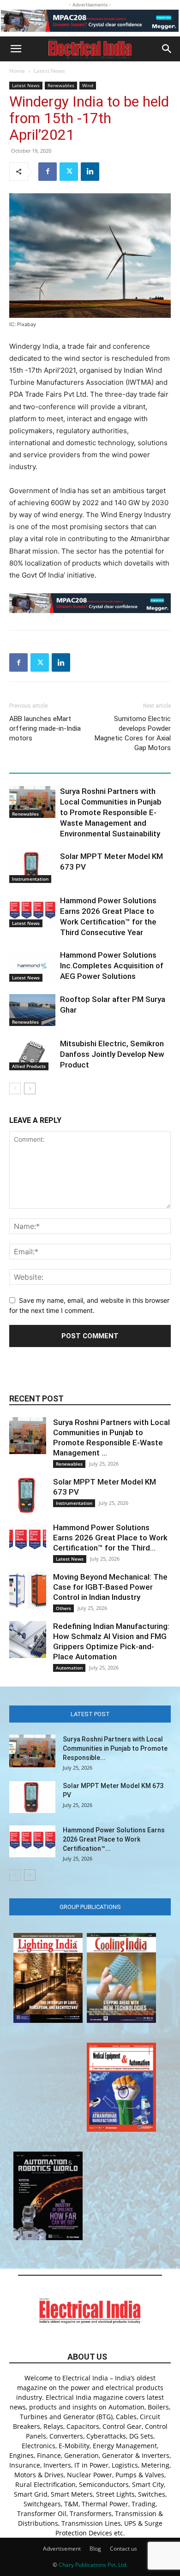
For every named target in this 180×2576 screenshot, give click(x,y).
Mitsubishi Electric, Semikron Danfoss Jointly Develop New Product (112, 1054)
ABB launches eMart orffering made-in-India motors (45, 728)
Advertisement (62, 2549)
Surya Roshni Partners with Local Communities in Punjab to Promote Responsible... (115, 1748)
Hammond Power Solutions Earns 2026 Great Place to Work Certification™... (114, 1839)
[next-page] (30, 1088)
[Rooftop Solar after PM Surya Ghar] (32, 1010)
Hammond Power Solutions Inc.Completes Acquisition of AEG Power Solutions (112, 966)
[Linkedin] (90, 172)
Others (63, 1608)
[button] (16, 49)
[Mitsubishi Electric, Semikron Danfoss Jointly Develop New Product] (32, 1054)
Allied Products (29, 1066)
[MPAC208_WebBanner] (90, 21)
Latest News (49, 71)
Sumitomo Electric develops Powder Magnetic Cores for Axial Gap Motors (133, 733)
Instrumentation (30, 879)
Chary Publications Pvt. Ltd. (93, 2565)
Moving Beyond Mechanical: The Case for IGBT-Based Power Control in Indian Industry (110, 1587)
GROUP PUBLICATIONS (90, 1907)
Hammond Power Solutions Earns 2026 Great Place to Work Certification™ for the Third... (110, 1538)
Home (17, 71)
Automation (69, 1668)
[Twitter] (69, 172)
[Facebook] (48, 172)
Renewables (61, 85)
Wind (88, 85)
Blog (95, 2549)
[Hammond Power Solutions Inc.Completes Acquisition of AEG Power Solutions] (32, 966)
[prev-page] (15, 1088)
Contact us (123, 2549)
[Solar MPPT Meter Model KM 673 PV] (32, 867)
